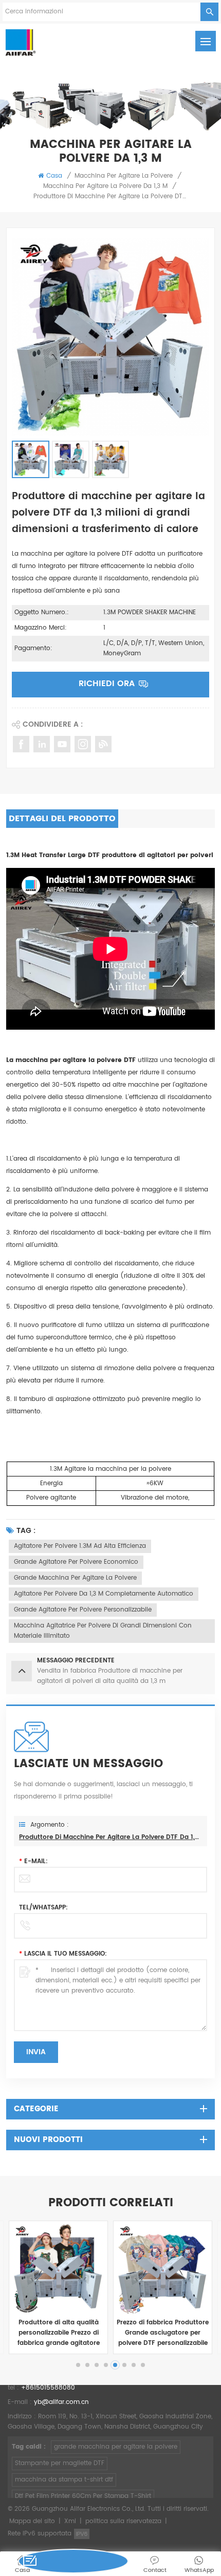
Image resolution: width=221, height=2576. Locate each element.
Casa (54, 176)
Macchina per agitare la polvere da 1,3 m (105, 186)
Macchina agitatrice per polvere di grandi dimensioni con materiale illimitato (103, 1631)
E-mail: (33, 1861)
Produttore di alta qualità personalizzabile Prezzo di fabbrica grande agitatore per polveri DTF (59, 2333)
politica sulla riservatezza (123, 2521)
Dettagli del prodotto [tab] (62, 819)
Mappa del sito (32, 2521)
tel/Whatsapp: (43, 1908)
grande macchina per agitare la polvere (75, 1578)
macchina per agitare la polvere (124, 176)
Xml (70, 2521)
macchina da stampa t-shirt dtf (64, 2480)
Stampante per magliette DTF (60, 2463)
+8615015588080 (48, 2388)
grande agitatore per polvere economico (76, 1562)
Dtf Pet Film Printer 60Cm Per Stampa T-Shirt (83, 2496)
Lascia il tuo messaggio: (63, 1954)
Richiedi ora (107, 684)
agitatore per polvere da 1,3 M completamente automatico (104, 1594)
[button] (78, 2365)
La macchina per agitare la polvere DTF (71, 1060)
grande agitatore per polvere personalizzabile (83, 1610)
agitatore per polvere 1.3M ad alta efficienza (80, 1546)
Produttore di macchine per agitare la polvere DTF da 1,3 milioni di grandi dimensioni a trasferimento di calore (110, 1837)
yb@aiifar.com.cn (61, 2402)
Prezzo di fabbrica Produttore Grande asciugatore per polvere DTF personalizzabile (163, 2333)
